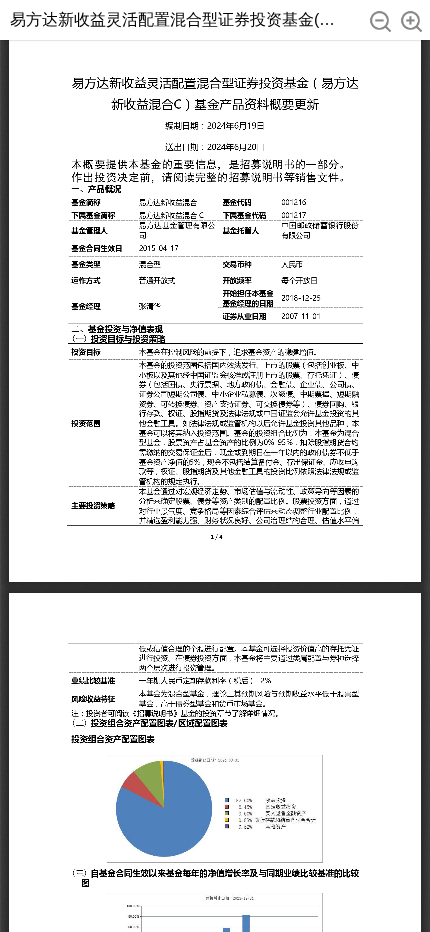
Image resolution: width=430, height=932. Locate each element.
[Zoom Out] (380, 21)
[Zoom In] (411, 21)
